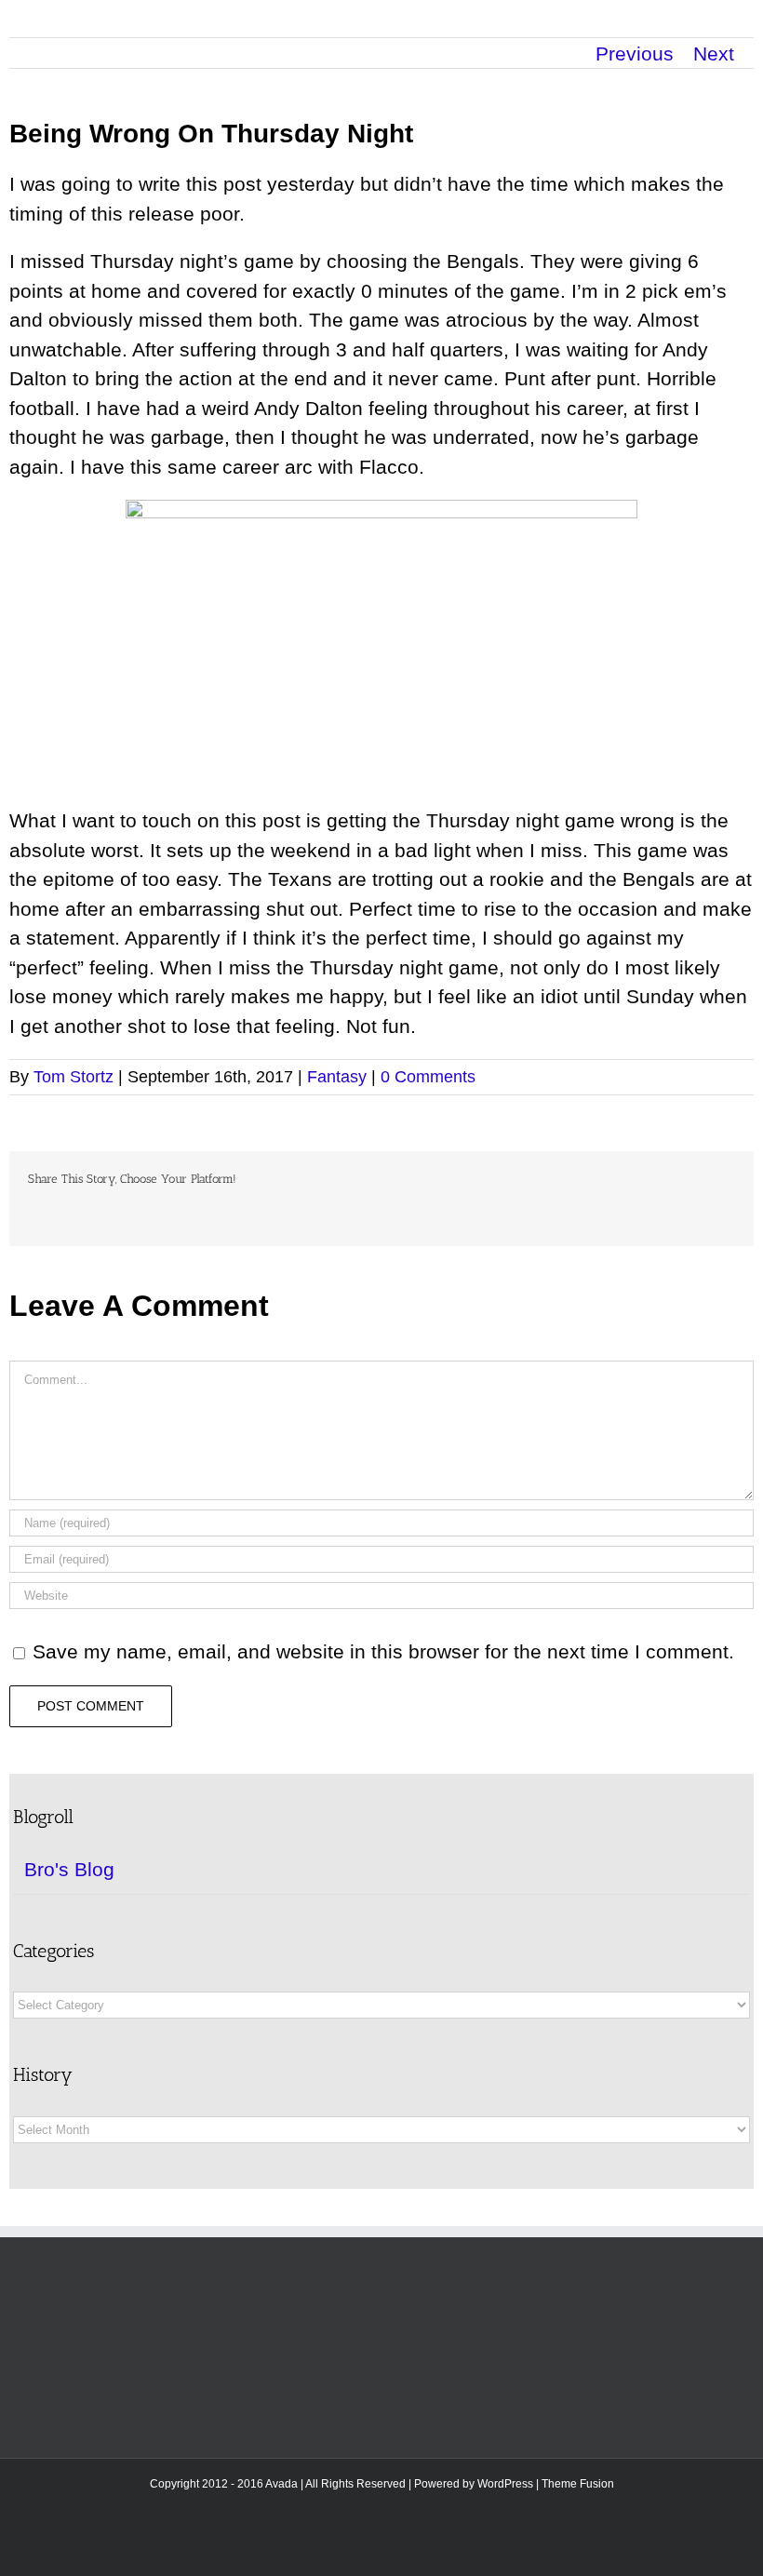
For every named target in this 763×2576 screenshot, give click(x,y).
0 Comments (428, 1077)
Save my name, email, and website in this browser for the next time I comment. (383, 1651)
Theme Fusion (578, 2484)
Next (714, 54)
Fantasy (337, 1077)
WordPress (505, 2484)
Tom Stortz (74, 1077)
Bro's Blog (69, 1869)
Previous (635, 54)
